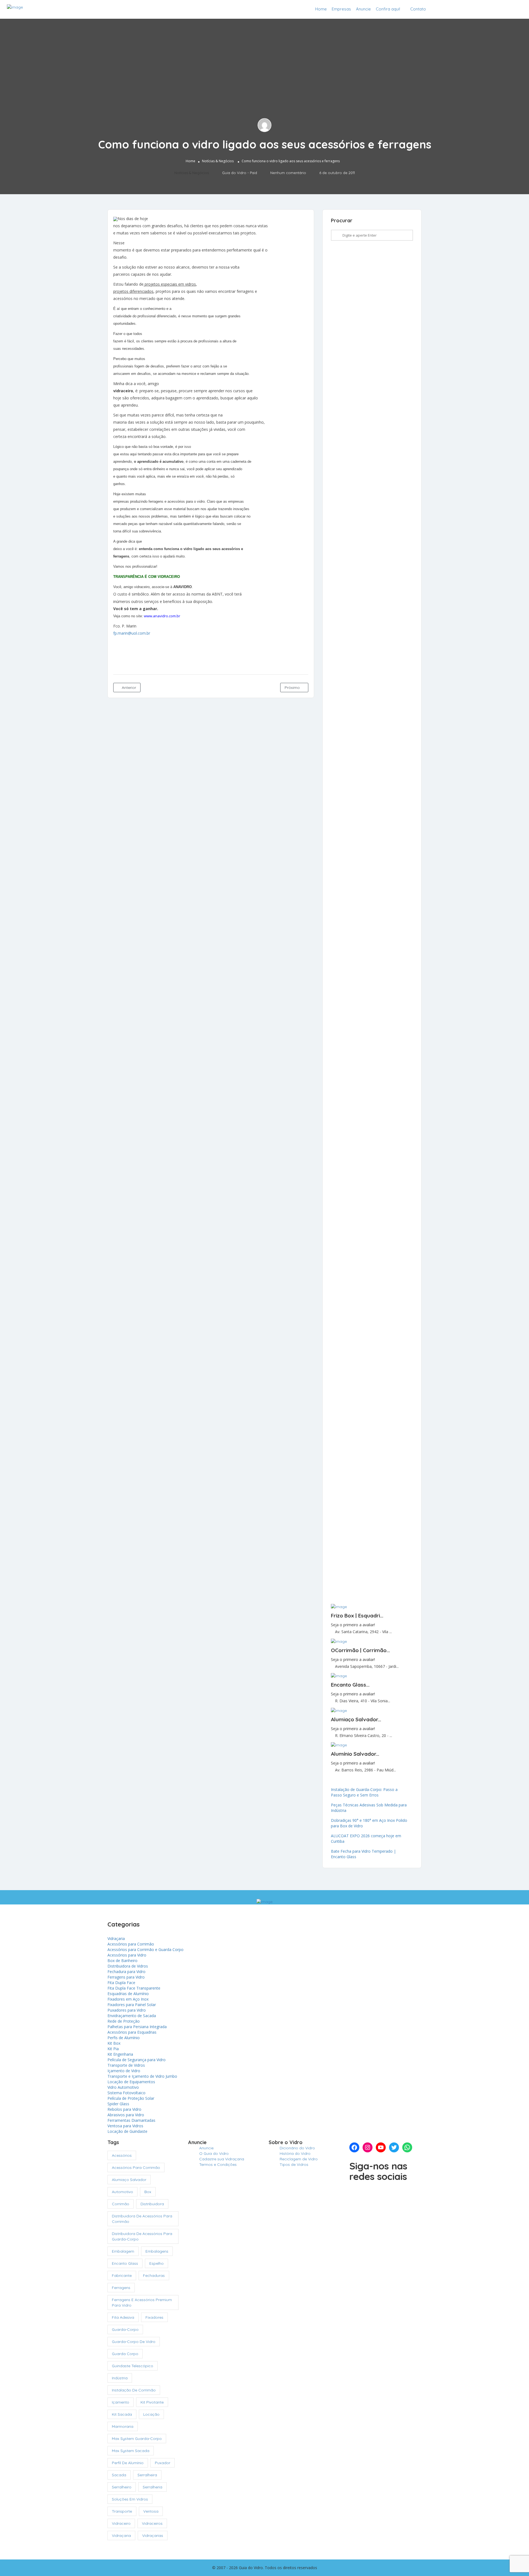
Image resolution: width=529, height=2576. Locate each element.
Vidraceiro (121, 2523)
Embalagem (123, 2251)
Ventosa (151, 2511)
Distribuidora (152, 2204)
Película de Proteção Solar (131, 2098)
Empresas (341, 9)
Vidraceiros (152, 2523)
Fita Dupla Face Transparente (134, 1988)
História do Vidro (295, 2153)
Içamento (121, 2402)
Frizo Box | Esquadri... (357, 1616)
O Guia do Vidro (214, 2153)
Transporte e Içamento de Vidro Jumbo (142, 2076)
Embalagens (157, 2251)
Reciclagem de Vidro (299, 2159)
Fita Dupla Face (121, 1983)
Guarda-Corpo (125, 2329)
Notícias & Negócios (218, 161)
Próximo (293, 688)
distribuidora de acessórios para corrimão (142, 2219)
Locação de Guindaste (127, 2131)
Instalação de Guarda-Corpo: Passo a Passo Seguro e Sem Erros (364, 1792)
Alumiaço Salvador (129, 2180)
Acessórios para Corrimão (131, 1944)
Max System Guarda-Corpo (137, 2439)
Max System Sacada (131, 2451)
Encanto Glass (125, 2263)
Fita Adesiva (123, 2317)
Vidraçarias (153, 2536)
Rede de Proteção (124, 2021)
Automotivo (122, 2192)
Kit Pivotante (152, 2402)
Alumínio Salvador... (355, 1754)
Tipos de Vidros (294, 2164)
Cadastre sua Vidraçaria (492, 9)
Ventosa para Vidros (125, 2126)
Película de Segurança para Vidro (137, 2060)
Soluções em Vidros (130, 2499)
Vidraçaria (116, 1938)
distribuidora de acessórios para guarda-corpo (142, 2236)
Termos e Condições (218, 2164)
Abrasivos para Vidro (126, 2115)
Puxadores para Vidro (127, 2010)
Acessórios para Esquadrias (132, 2032)
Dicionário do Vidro (297, 2148)
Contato (418, 9)
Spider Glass (118, 2104)
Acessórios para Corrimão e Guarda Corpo (145, 1949)
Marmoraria (123, 2426)
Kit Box (114, 2043)
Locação (151, 2414)
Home (321, 9)
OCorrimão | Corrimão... (360, 1650)
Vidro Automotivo (123, 2087)
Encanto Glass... (350, 1685)
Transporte (122, 2511)
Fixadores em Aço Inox (128, 1999)
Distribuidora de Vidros (128, 1966)
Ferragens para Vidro (126, 1977)
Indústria (120, 2378)
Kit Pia (113, 2049)
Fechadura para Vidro (126, 1972)
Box (148, 2192)
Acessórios (122, 2155)
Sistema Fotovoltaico (126, 2093)
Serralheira (147, 2475)
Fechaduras (154, 2275)
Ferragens (121, 2288)
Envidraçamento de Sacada (132, 2016)
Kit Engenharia (120, 2054)
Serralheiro (122, 2487)
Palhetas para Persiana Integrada (137, 2027)
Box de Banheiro (122, 1961)
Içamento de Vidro (124, 2071)
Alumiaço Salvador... (356, 1719)
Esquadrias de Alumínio (128, 1994)
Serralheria (153, 2487)
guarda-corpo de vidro (134, 2342)
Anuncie (363, 9)
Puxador (163, 2463)
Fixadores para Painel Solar (132, 2005)
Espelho (156, 2263)
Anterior (128, 688)
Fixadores (154, 2317)
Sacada (119, 2475)
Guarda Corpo (125, 2354)
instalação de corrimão (134, 2390)
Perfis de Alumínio (124, 2038)
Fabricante (122, 2275)
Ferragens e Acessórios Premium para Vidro (142, 2302)
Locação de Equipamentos (131, 2082)
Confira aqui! (388, 9)
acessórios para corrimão (136, 2168)
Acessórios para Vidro (127, 1955)
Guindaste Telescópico (133, 2366)
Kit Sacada (122, 2414)
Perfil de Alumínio (128, 2463)
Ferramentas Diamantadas (131, 2120)
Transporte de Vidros (126, 2065)
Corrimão (121, 2204)
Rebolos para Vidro (124, 2109)
